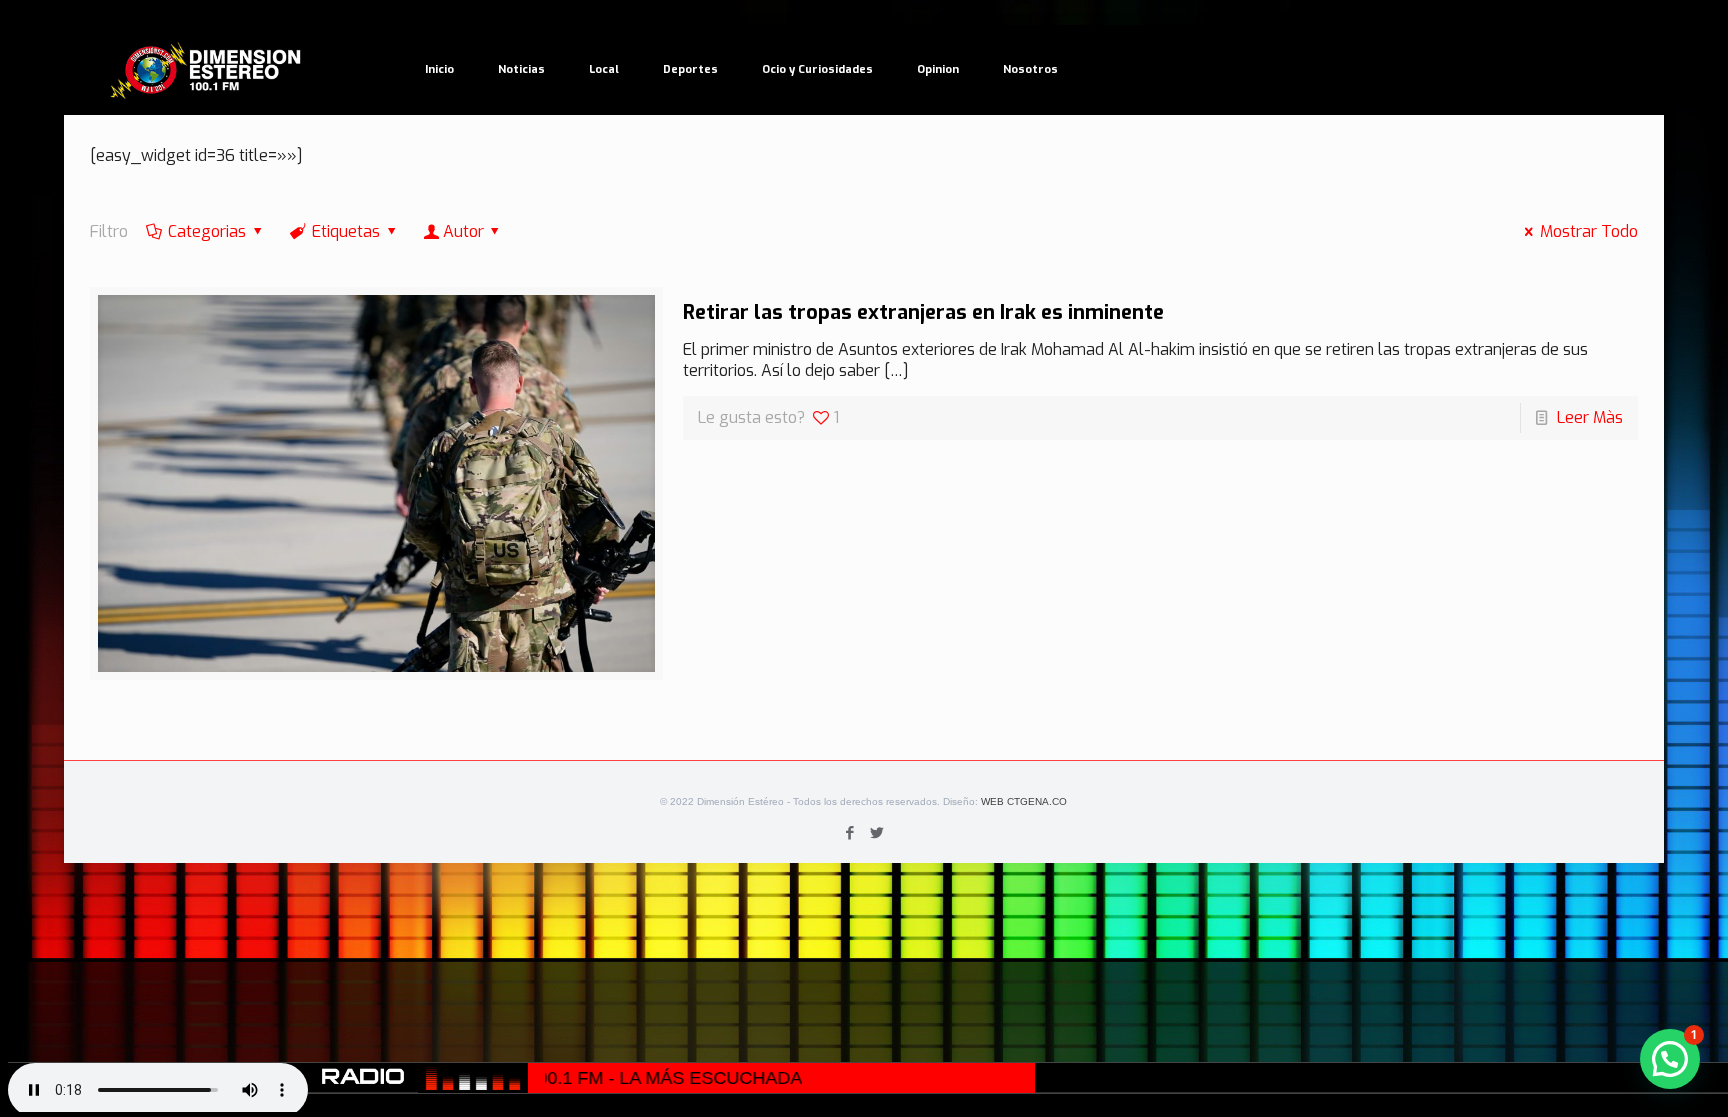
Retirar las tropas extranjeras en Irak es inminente (923, 312)
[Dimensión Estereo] (207, 70)
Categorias (207, 231)
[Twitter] (877, 833)
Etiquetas (346, 231)
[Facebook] (850, 833)
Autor (463, 231)
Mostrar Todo (1589, 231)
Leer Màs (1590, 417)
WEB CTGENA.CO (1024, 801)
